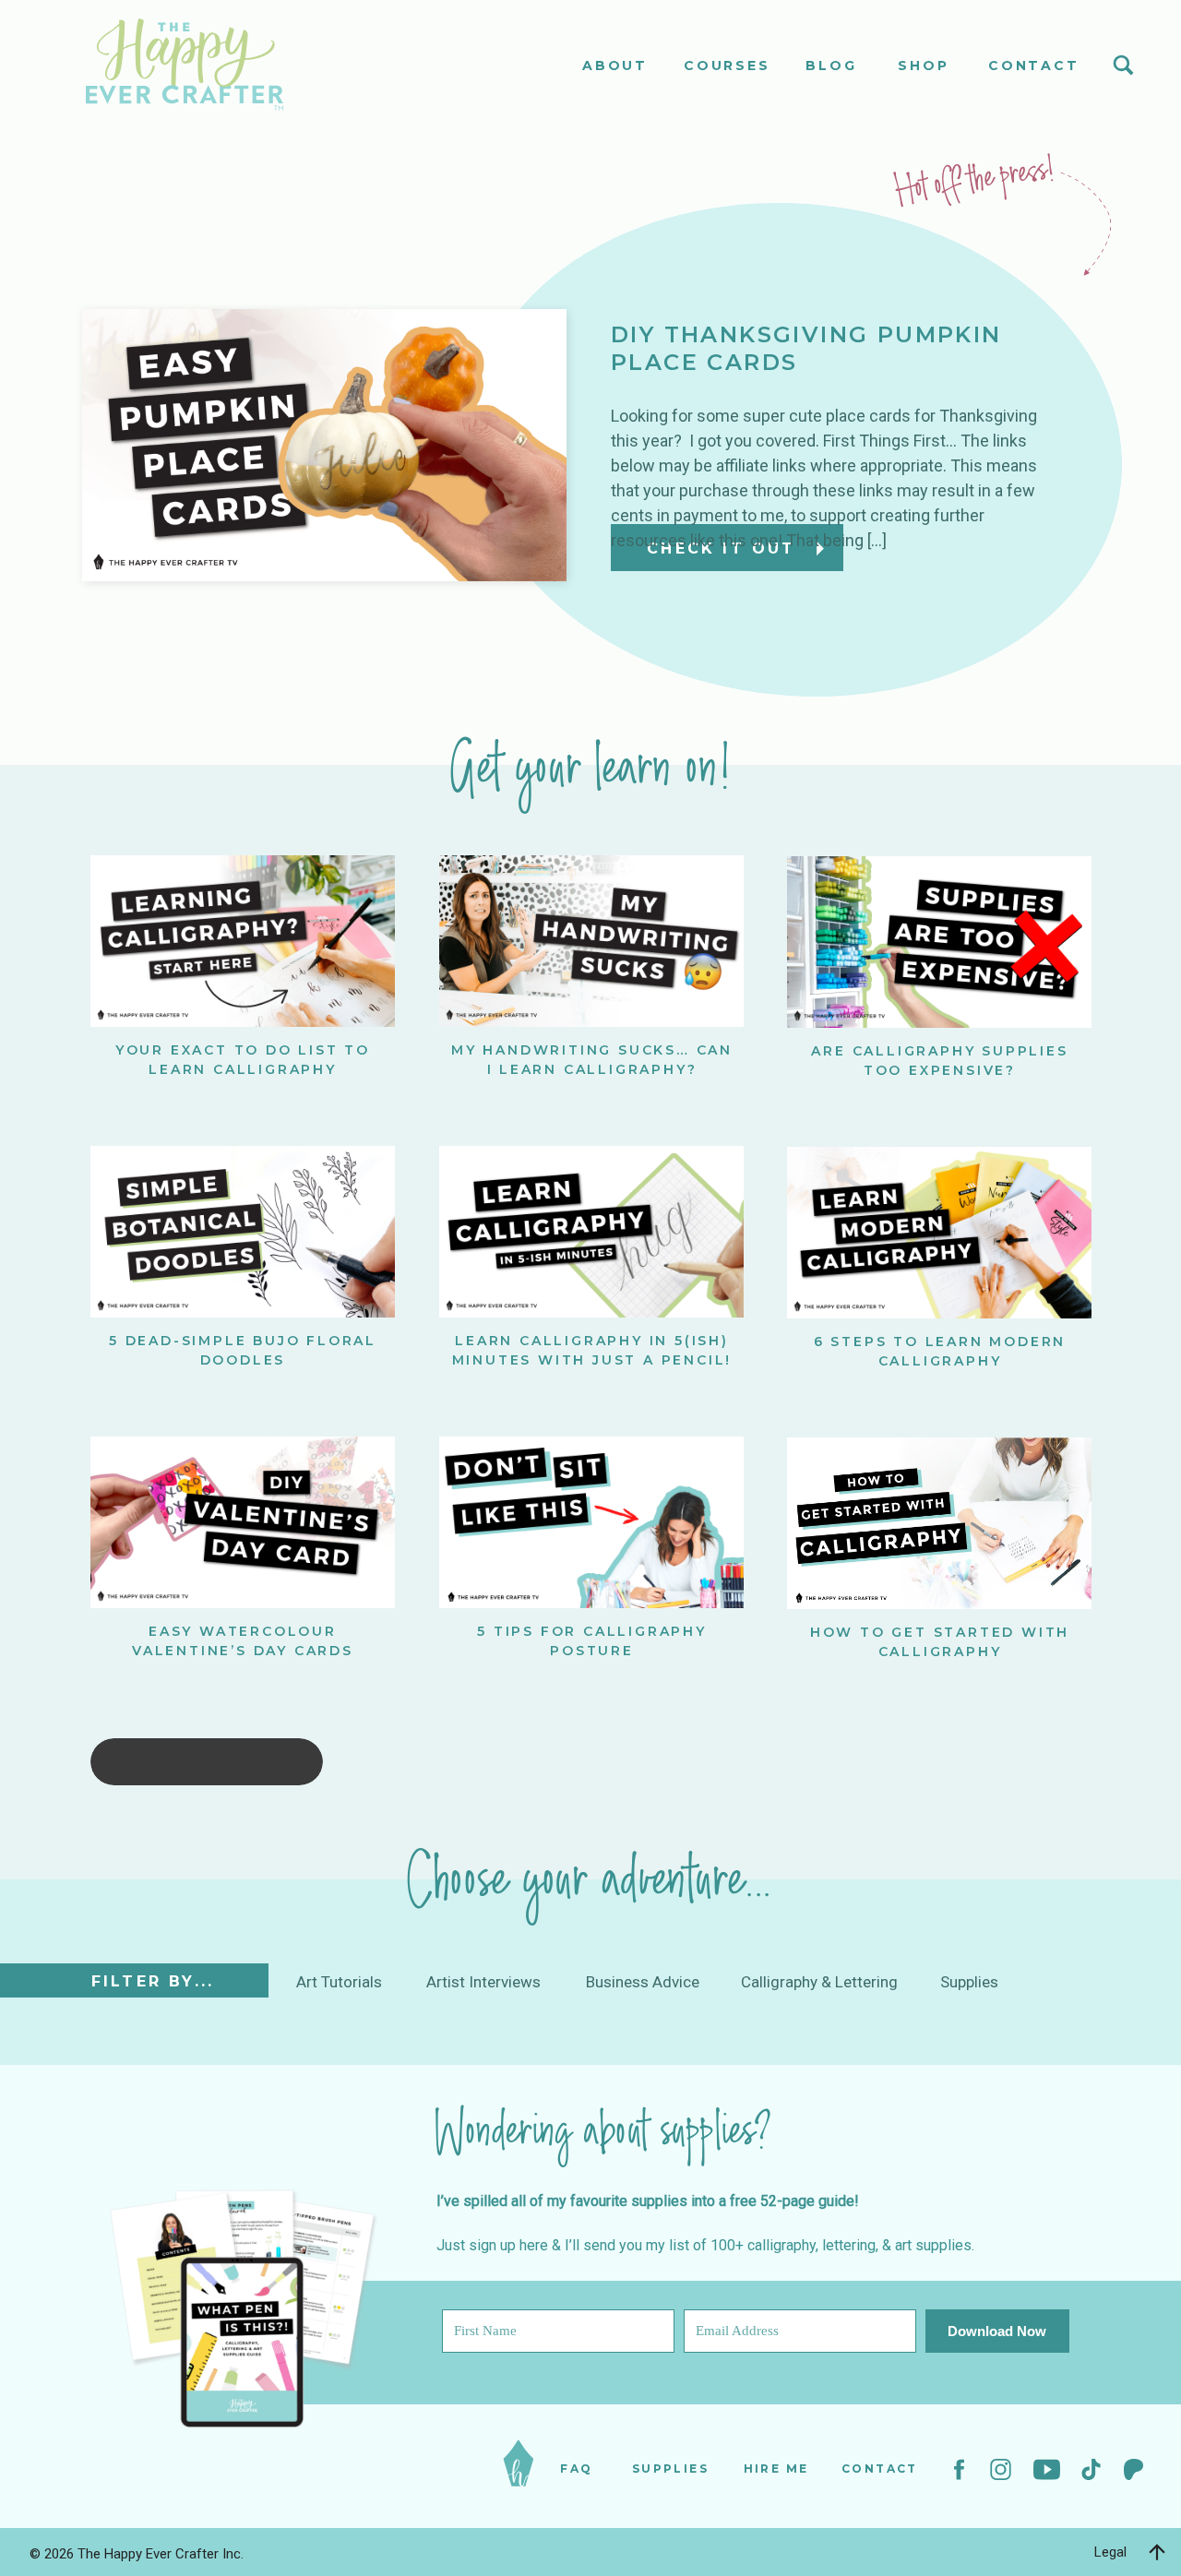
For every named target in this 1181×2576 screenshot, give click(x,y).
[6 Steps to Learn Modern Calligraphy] (939, 1233)
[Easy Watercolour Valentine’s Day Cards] (243, 1522)
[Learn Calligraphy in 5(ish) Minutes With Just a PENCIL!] (591, 1232)
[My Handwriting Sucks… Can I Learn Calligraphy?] (591, 941)
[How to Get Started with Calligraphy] (939, 1523)
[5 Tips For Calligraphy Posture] (591, 1522)
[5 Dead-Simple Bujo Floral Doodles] (243, 1232)
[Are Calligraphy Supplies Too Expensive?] (939, 942)
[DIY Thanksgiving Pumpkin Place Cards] (324, 445)
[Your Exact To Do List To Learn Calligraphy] (243, 941)
